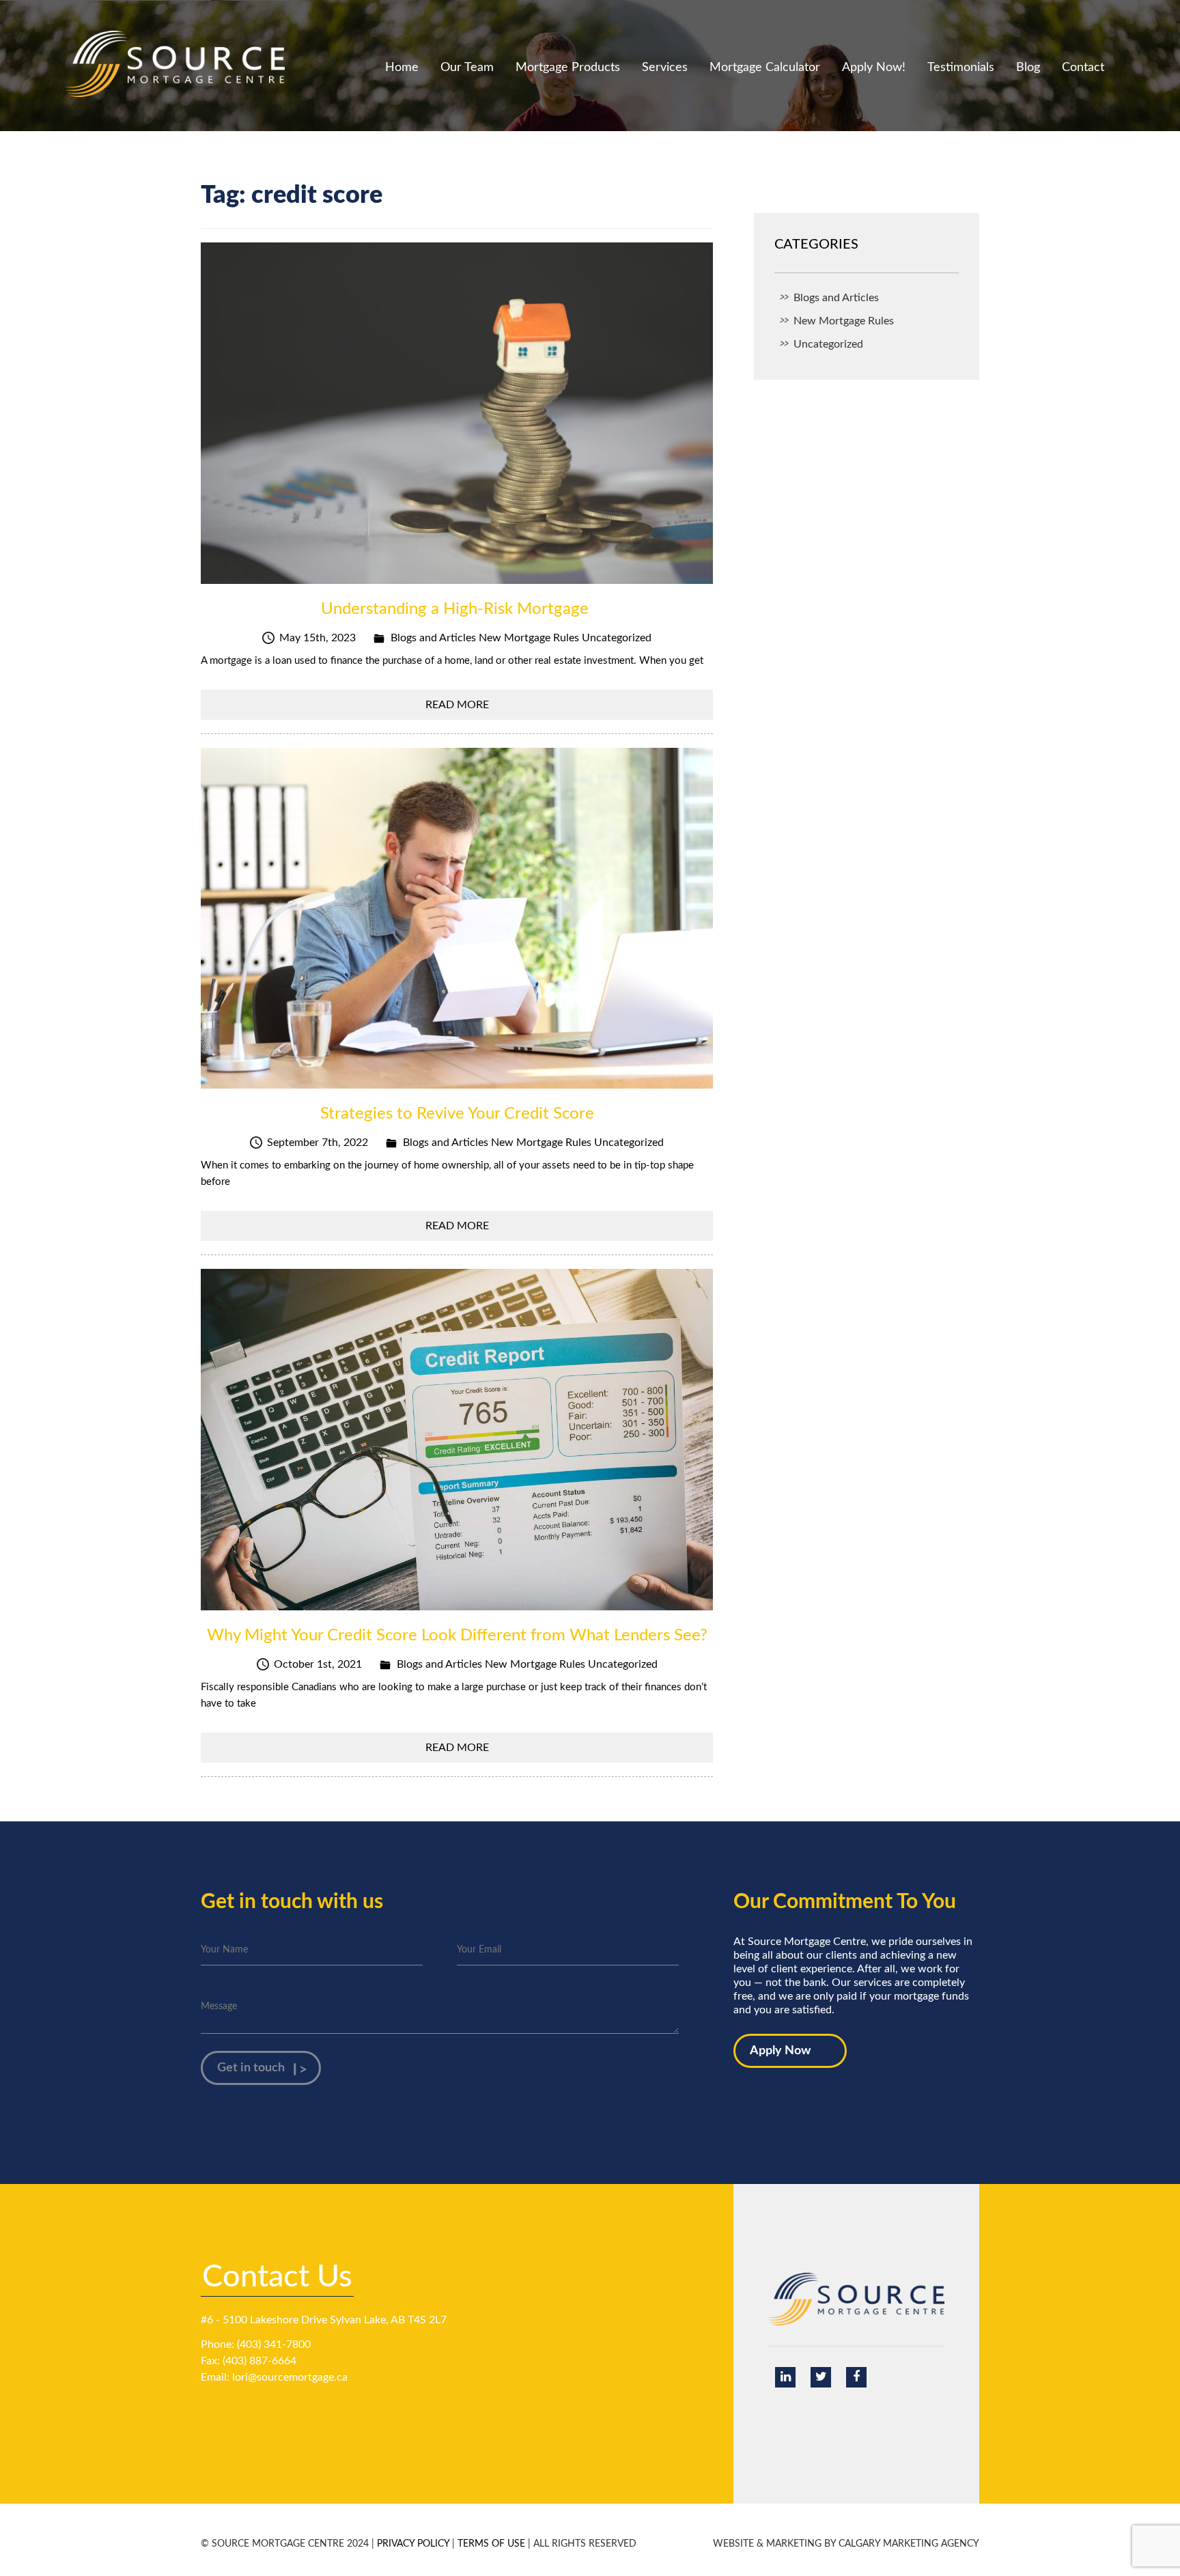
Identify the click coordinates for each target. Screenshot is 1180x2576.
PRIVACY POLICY (413, 2544)
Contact (1083, 68)
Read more (457, 705)
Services (665, 68)
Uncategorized (617, 638)
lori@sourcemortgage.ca (290, 2377)
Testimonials (961, 68)
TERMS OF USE (491, 2544)
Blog (1028, 68)
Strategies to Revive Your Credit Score (457, 1114)
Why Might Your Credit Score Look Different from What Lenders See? (457, 1636)
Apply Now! (874, 68)
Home (402, 68)
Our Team (467, 68)
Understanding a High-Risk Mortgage (457, 609)
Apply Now (780, 2051)
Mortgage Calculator (765, 68)
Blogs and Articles (433, 638)
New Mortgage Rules (529, 638)
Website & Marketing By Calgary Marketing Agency (846, 2544)
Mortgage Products (568, 68)
